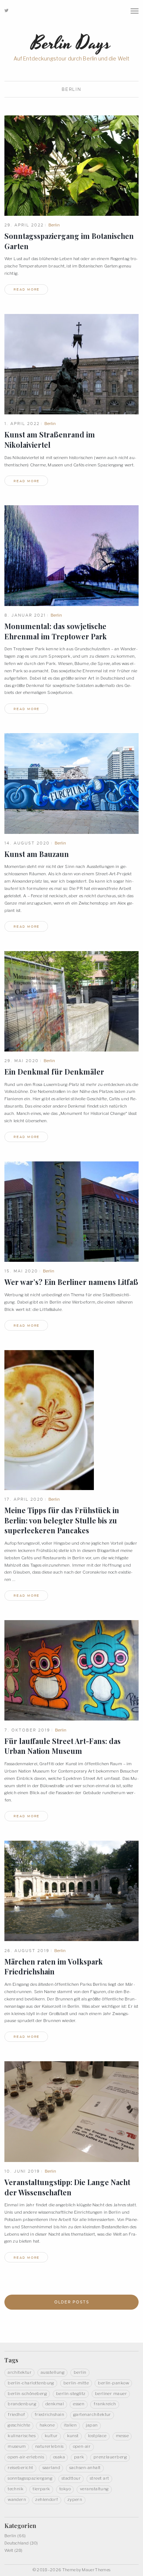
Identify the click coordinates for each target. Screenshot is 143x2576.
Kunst (73, 2436)
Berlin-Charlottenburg (31, 2383)
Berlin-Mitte (76, 2383)
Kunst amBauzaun (37, 854)
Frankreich (105, 2404)
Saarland (52, 2468)
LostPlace (97, 2436)
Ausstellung (53, 2372)
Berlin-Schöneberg (27, 2394)
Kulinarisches (22, 2436)
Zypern (75, 2499)
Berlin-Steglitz (71, 2394)
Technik (16, 2489)
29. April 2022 (24, 225)
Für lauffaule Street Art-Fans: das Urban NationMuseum (63, 1746)
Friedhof (16, 2414)
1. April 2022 (22, 424)
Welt (9, 2550)
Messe (122, 2436)
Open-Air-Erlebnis (26, 2457)
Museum (17, 2446)
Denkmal (55, 2404)
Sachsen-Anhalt (85, 2468)
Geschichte (19, 2425)
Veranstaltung (94, 2489)
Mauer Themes (96, 2570)
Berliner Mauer (111, 2394)
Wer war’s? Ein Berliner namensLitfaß (71, 1282)
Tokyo (65, 2489)
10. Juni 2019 (22, 2171)
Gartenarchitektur (92, 2414)
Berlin (54, 225)
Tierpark (41, 2489)
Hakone (47, 2425)
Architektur (20, 2372)
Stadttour (71, 2478)
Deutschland (16, 2543)
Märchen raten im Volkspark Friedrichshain (54, 1967)
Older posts (72, 2302)
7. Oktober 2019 (27, 1730)
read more (27, 289)
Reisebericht (21, 2468)
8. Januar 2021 (25, 615)
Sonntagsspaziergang (30, 2478)
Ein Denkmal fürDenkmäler (54, 1072)
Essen (79, 2404)
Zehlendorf (47, 2499)
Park (79, 2457)
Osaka (59, 2457)
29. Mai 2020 (22, 1061)
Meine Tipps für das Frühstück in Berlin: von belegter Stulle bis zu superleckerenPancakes (62, 1520)
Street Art (100, 2478)
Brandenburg (22, 2404)
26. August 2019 (27, 1951)
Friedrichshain (49, 2414)
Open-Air (82, 2446)
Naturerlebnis (49, 2446)
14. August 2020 (27, 843)
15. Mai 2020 (21, 1271)
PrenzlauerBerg (110, 2457)
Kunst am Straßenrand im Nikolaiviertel (50, 440)
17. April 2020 (24, 1499)
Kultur (51, 2436)
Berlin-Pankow (113, 2383)
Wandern (17, 2499)
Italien (70, 2425)
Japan (92, 2425)
